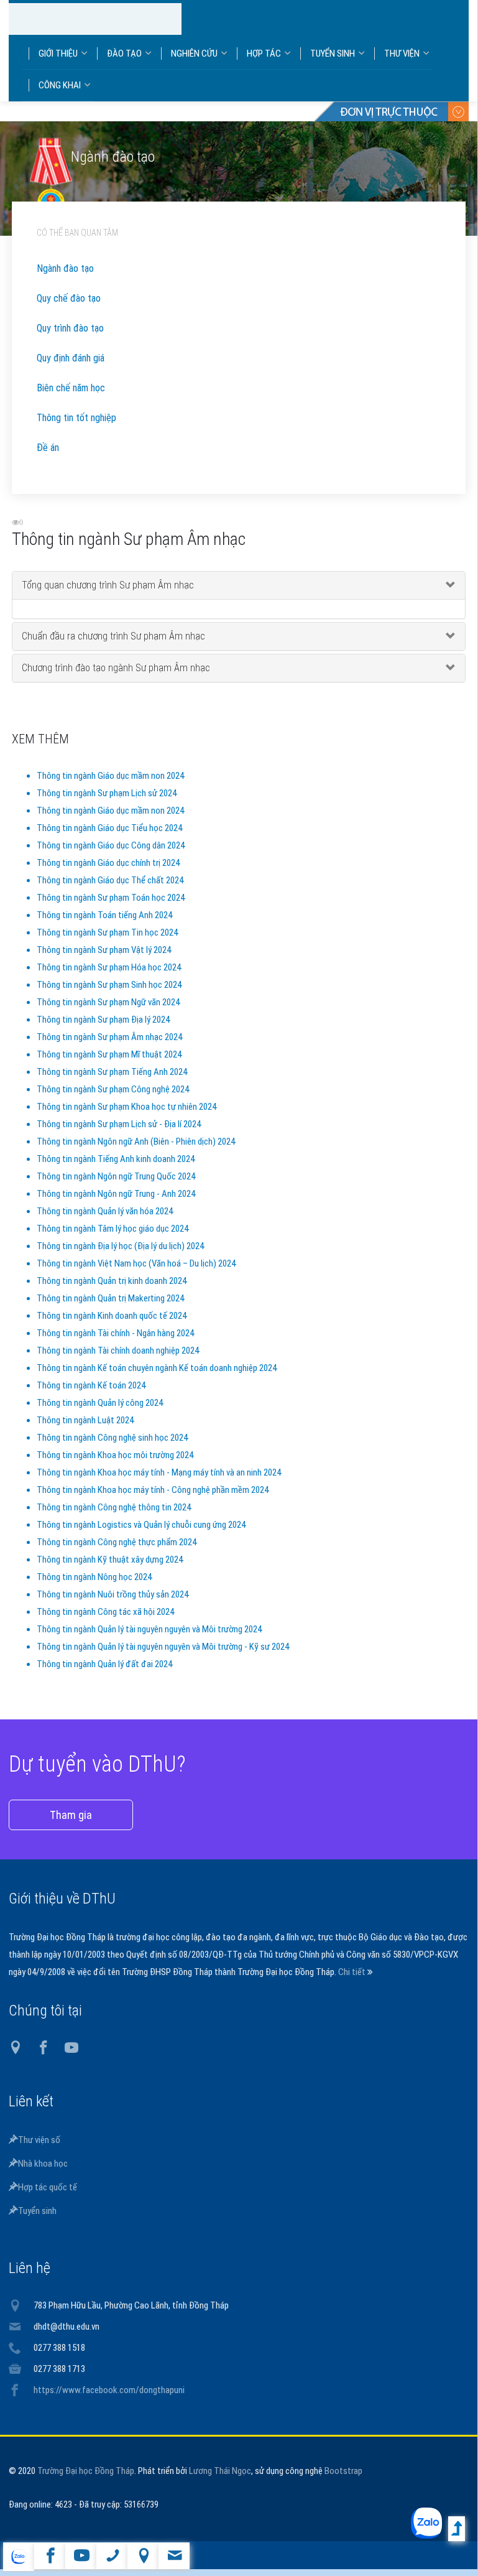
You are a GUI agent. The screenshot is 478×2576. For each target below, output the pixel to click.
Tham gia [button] (71, 1827)
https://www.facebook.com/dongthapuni (109, 2402)
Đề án (48, 459)
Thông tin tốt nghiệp (76, 430)
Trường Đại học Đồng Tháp (86, 2483)
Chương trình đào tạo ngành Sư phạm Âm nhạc (116, 680)
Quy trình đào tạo (70, 340)
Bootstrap (343, 2483)
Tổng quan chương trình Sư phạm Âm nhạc (108, 597)
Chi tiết (353, 1984)
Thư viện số (39, 2152)
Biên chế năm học (71, 400)
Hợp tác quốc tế (48, 2199)
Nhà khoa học (43, 2175)
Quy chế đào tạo (69, 310)
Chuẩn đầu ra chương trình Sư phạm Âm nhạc (113, 648)
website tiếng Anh (18, 2557)
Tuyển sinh (37, 2223)
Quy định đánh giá (71, 370)
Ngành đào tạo (65, 280)
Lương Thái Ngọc (220, 2483)
